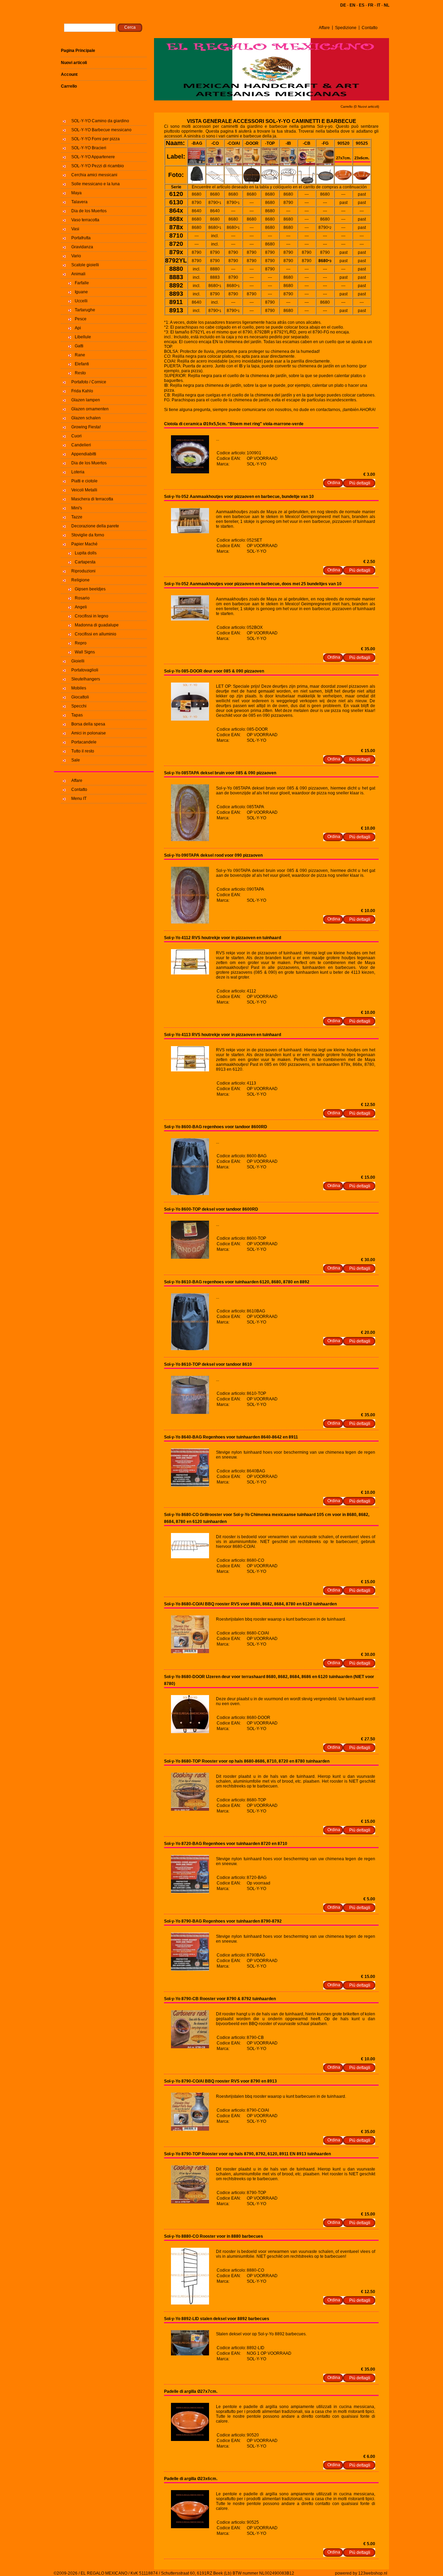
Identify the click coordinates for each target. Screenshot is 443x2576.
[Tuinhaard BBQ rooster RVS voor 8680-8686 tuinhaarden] (190, 1652)
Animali (78, 274)
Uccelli (81, 301)
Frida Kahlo (82, 391)
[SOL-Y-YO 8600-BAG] (190, 1194)
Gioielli (78, 661)
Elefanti (82, 364)
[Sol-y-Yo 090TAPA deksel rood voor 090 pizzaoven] (190, 922)
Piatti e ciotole (84, 481)
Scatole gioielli (85, 265)
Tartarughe (85, 310)
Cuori (76, 436)
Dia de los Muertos (89, 211)
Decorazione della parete (95, 526)
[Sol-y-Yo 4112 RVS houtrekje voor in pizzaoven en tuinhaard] (190, 973)
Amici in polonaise (89, 733)
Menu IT (79, 799)
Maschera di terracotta (92, 499)
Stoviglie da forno (88, 535)
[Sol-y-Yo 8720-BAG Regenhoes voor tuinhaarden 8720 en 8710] (190, 1892)
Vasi (75, 229)
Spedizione (346, 28)
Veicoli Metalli (84, 490)
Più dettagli (360, 483)
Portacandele (84, 742)
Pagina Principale (78, 51)
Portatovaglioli (85, 670)
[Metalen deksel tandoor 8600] (190, 1257)
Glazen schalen (86, 418)
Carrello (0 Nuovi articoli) (360, 106)
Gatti (79, 346)
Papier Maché (84, 544)
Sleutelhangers (86, 679)
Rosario (82, 598)
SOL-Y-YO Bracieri (89, 148)
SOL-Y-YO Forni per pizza (96, 139)
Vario (76, 256)
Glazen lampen (86, 400)
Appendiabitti (84, 454)
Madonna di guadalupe (97, 625)
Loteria (78, 472)
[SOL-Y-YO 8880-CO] (190, 2303)
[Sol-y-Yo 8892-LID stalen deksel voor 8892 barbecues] (190, 2354)
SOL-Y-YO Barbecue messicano (101, 130)
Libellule (83, 337)
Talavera (79, 202)
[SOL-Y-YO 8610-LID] (190, 1412)
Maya (76, 193)
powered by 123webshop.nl (361, 2573)
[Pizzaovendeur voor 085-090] (190, 719)
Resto (80, 373)
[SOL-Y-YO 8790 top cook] (190, 2202)
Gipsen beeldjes (90, 589)
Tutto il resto (83, 751)
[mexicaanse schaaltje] (190, 472)
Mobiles (79, 688)
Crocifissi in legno (92, 616)
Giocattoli (80, 697)
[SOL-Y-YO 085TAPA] (190, 840)
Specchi (79, 706)
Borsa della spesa (88, 724)
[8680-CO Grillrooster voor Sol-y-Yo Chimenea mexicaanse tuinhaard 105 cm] (190, 1557)
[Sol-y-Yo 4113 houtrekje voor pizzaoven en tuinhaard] (190, 1070)
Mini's (77, 508)
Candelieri (81, 445)
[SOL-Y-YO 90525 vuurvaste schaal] (190, 2527)
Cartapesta (85, 562)
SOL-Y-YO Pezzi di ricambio (98, 166)
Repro (81, 643)
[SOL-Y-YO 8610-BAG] (190, 1349)
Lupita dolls (86, 553)
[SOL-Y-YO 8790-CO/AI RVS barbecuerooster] (190, 2129)
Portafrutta (81, 238)
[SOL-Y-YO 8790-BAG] (190, 1969)
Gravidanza (82, 247)
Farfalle (82, 283)
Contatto (370, 28)
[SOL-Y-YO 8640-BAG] (190, 1485)
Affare (324, 28)
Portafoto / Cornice (89, 382)
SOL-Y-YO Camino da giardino (100, 121)
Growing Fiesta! (86, 427)
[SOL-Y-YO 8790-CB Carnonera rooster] (190, 2047)
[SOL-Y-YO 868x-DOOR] (190, 1732)
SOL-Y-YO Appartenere (93, 157)
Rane (80, 355)
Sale (76, 760)
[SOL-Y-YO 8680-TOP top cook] (190, 1809)
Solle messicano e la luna (96, 184)
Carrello (69, 86)
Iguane (81, 292)
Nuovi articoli (74, 63)
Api (78, 328)
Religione (80, 580)
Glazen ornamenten (90, 409)
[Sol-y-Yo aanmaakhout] (190, 532)
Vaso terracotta (85, 220)
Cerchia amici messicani (94, 175)
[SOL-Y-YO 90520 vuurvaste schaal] (190, 2440)
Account (69, 74)
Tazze (77, 517)
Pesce (81, 319)
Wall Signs (85, 652)
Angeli (81, 607)
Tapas (77, 715)
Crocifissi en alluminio (96, 634)
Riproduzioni (83, 571)
